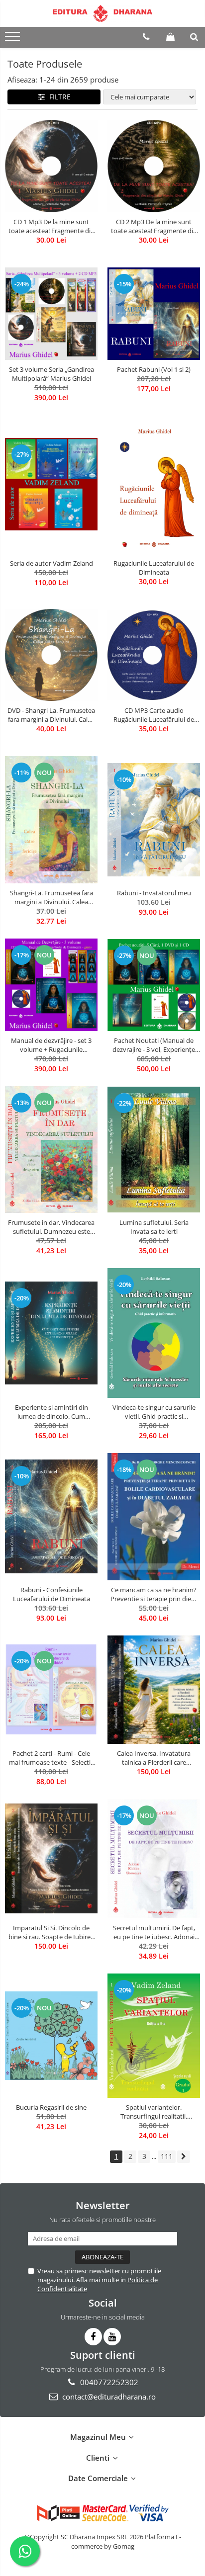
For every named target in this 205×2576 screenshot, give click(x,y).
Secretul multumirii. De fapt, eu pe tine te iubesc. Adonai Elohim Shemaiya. (154, 1932)
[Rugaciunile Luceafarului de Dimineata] (154, 484)
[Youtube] (112, 2337)
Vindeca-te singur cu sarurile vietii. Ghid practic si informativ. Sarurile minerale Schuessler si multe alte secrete (154, 1412)
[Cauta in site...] (194, 37)
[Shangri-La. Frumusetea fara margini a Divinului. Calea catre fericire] (51, 820)
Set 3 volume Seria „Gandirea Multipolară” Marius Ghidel (51, 374)
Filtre (58, 97)
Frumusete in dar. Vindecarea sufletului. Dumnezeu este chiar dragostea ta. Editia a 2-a (51, 1227)
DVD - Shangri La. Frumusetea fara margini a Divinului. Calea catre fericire (51, 715)
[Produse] (14, 39)
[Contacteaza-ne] (146, 37)
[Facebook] (93, 2337)
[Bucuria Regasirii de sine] (51, 2035)
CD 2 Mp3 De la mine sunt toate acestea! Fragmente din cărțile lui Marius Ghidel (154, 226)
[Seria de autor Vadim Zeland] (51, 484)
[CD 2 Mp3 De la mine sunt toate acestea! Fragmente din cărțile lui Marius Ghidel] (154, 166)
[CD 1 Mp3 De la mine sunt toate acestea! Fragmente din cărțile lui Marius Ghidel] (51, 166)
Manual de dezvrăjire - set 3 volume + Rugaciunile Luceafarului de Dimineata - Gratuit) (51, 1045)
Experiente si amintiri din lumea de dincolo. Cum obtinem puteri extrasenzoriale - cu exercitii (51, 1412)
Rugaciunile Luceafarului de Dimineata (154, 568)
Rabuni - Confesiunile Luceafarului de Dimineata (51, 1594)
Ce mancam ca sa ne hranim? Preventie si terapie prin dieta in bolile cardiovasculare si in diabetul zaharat (154, 1594)
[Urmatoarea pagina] (184, 2157)
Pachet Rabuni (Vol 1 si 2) (154, 369)
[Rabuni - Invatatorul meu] (154, 820)
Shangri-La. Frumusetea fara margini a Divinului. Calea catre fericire (51, 897)
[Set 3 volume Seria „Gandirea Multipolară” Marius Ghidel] (51, 314)
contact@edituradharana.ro (108, 2397)
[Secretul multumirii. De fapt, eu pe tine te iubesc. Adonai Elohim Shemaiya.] (154, 1859)
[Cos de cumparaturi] (170, 37)
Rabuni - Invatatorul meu (154, 893)
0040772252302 (108, 2382)
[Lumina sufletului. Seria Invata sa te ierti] (154, 1150)
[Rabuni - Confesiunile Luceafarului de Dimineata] (51, 1516)
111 (167, 2156)
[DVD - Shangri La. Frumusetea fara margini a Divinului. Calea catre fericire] (51, 655)
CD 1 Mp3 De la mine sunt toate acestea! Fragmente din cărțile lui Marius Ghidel (51, 226)
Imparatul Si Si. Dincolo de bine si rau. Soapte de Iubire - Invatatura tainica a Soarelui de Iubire (51, 1932)
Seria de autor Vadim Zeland (51, 563)
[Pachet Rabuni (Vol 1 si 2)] (154, 314)
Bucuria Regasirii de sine (51, 2107)
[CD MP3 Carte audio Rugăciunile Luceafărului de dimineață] (154, 655)
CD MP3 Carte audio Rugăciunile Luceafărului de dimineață (154, 715)
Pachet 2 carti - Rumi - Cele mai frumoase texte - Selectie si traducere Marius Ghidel (51, 1758)
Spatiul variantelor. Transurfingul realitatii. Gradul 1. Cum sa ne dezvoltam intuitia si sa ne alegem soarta (154, 2112)
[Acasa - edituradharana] (102, 13)
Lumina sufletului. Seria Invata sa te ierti (154, 1227)
